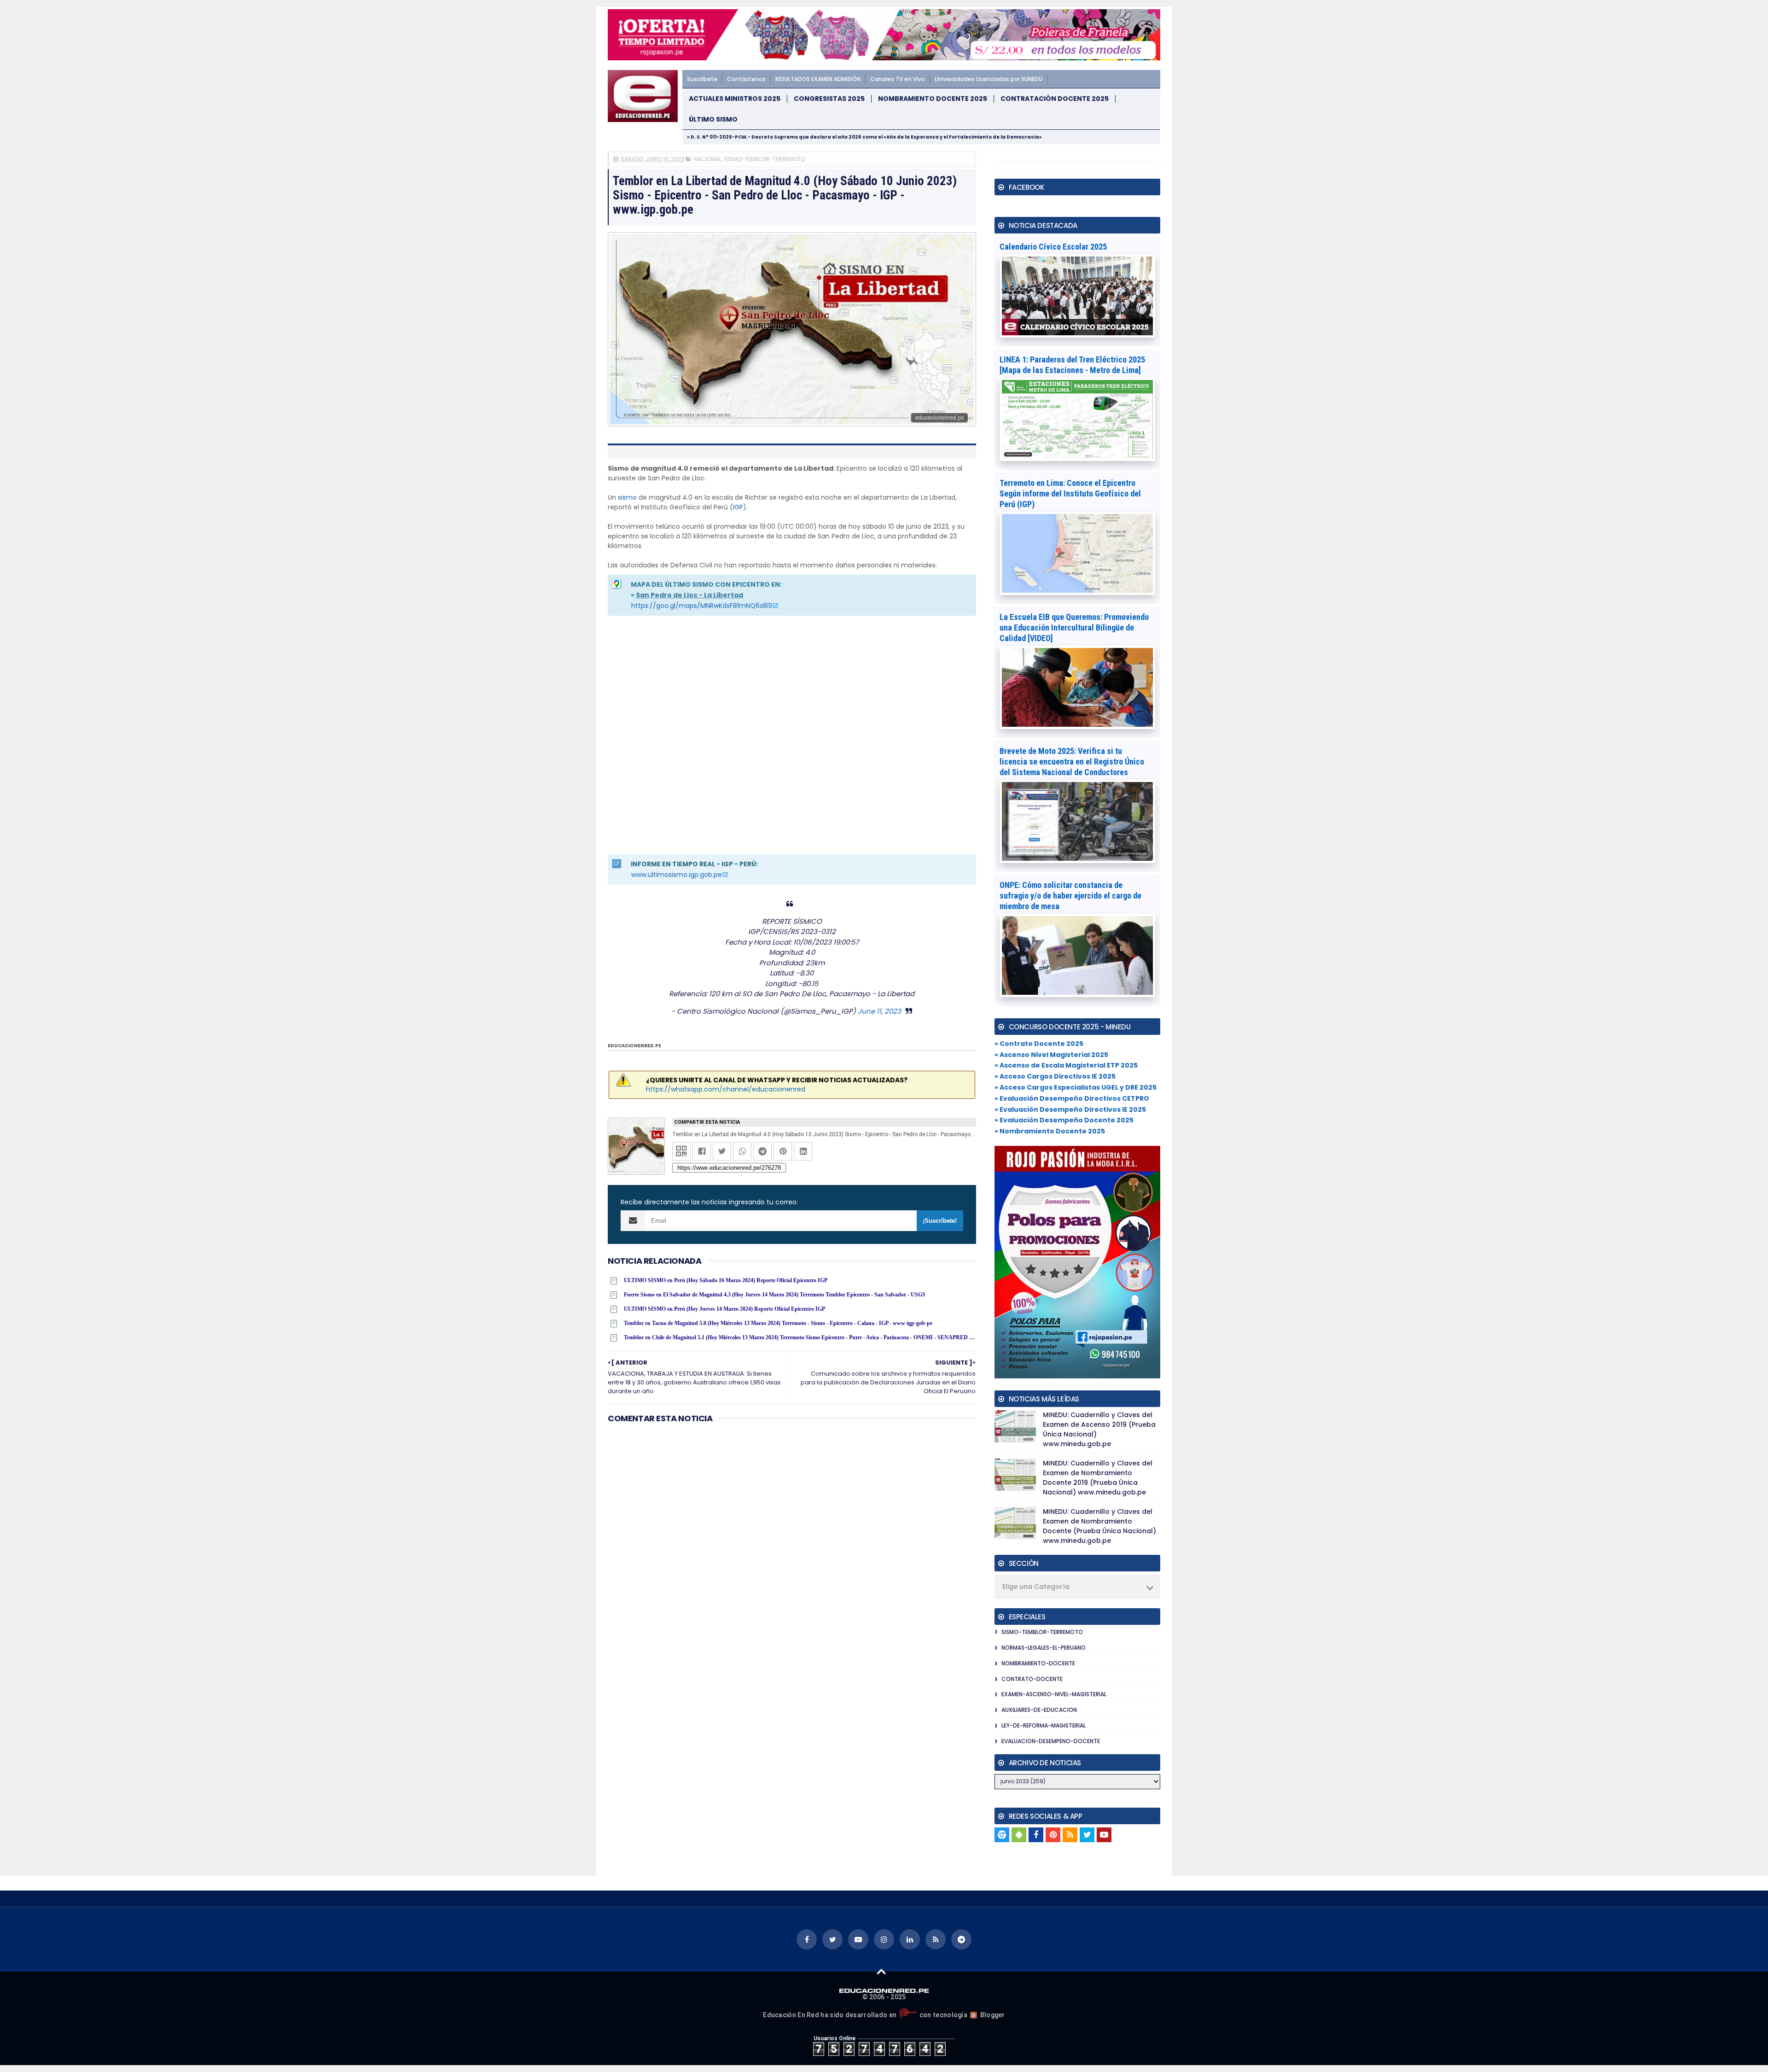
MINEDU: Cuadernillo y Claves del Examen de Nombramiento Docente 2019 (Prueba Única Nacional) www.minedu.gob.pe (1098, 1478)
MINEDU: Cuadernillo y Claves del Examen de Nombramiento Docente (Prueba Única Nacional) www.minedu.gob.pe (1099, 1526)
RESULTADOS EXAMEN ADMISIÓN (818, 79)
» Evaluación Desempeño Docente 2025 (1064, 1120)
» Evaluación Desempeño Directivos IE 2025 (1070, 1109)
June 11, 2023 (879, 1011)
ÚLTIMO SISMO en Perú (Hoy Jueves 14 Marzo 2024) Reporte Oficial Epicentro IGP (724, 1309)
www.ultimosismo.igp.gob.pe (677, 875)
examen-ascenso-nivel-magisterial (1054, 1694)
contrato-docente (1032, 1679)
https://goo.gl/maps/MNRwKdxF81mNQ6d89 (702, 606)
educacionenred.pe (634, 1046)
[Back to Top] (881, 1971)
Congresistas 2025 (829, 99)
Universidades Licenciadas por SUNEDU (989, 79)
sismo (627, 497)
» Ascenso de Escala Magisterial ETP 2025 (1066, 1065)
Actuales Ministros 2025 (735, 99)
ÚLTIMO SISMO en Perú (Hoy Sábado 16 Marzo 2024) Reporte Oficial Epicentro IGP (726, 1280)
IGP (738, 507)
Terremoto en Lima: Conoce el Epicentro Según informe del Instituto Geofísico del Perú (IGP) (1070, 493)
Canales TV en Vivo (898, 79)
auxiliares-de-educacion (1039, 1710)
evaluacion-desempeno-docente (1051, 1741)
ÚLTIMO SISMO (713, 120)
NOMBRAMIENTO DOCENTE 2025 (933, 99)
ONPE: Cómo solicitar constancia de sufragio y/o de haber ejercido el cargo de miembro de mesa (1070, 896)
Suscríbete (702, 79)
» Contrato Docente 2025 (1039, 1044)
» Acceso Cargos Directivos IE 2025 (1055, 1076)
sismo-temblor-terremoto (765, 159)
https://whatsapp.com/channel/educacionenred (726, 1089)
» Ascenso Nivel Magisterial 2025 (1051, 1055)
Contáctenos (746, 79)
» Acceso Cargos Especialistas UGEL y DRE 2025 (1076, 1087)
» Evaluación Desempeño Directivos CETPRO (1072, 1098)
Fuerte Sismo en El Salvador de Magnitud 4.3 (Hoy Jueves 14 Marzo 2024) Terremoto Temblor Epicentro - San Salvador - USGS (775, 1295)
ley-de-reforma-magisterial (1044, 1725)
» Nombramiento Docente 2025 (1050, 1131)
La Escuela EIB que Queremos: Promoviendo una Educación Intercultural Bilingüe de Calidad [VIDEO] (1074, 627)
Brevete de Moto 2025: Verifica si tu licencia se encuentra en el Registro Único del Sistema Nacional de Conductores (1072, 762)
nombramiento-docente (1038, 1663)
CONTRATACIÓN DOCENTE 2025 (1055, 99)
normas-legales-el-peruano (1044, 1648)
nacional (707, 159)
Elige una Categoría (1036, 1587)
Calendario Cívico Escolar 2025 (1053, 247)
